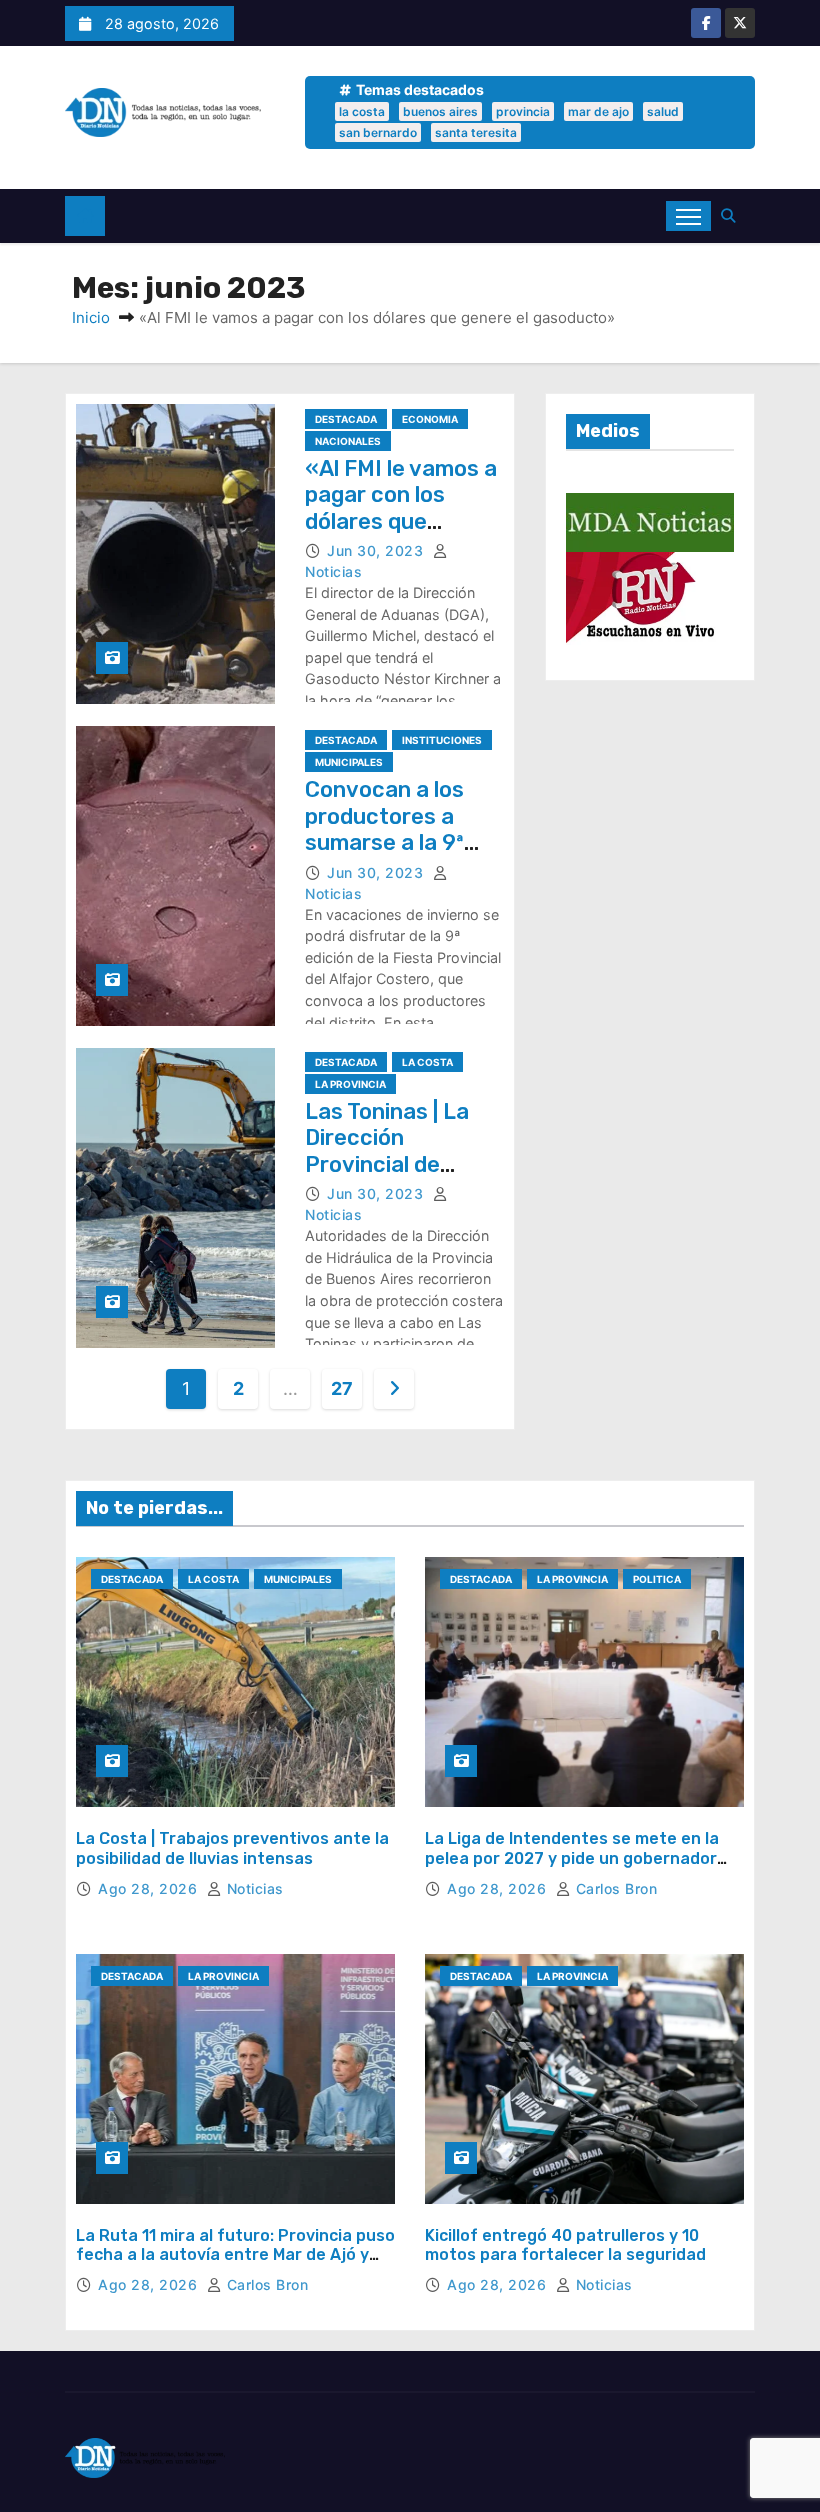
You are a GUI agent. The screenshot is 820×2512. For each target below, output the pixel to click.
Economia (430, 419)
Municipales (349, 762)
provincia (523, 111)
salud (663, 111)
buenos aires (440, 111)
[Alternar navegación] (688, 216)
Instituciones (442, 740)
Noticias (253, 1888)
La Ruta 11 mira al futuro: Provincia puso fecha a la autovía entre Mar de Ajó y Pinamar (235, 2254)
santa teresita (476, 132)
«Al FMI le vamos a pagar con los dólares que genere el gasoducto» (401, 521)
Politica (657, 1579)
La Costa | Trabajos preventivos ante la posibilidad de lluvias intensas (232, 1848)
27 (341, 1388)
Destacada (346, 419)
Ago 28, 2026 (150, 1888)
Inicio (91, 317)
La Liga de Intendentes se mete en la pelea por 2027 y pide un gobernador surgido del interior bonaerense (572, 1857)
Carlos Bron (614, 1888)
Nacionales (348, 441)
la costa (362, 111)
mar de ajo (598, 111)
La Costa (427, 1062)
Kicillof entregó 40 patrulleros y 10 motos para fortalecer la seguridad (565, 2245)
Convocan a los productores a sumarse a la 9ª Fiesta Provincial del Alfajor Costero (403, 842)
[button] (733, 215)
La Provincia (350, 1084)
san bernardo (378, 132)
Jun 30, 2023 (377, 550)
